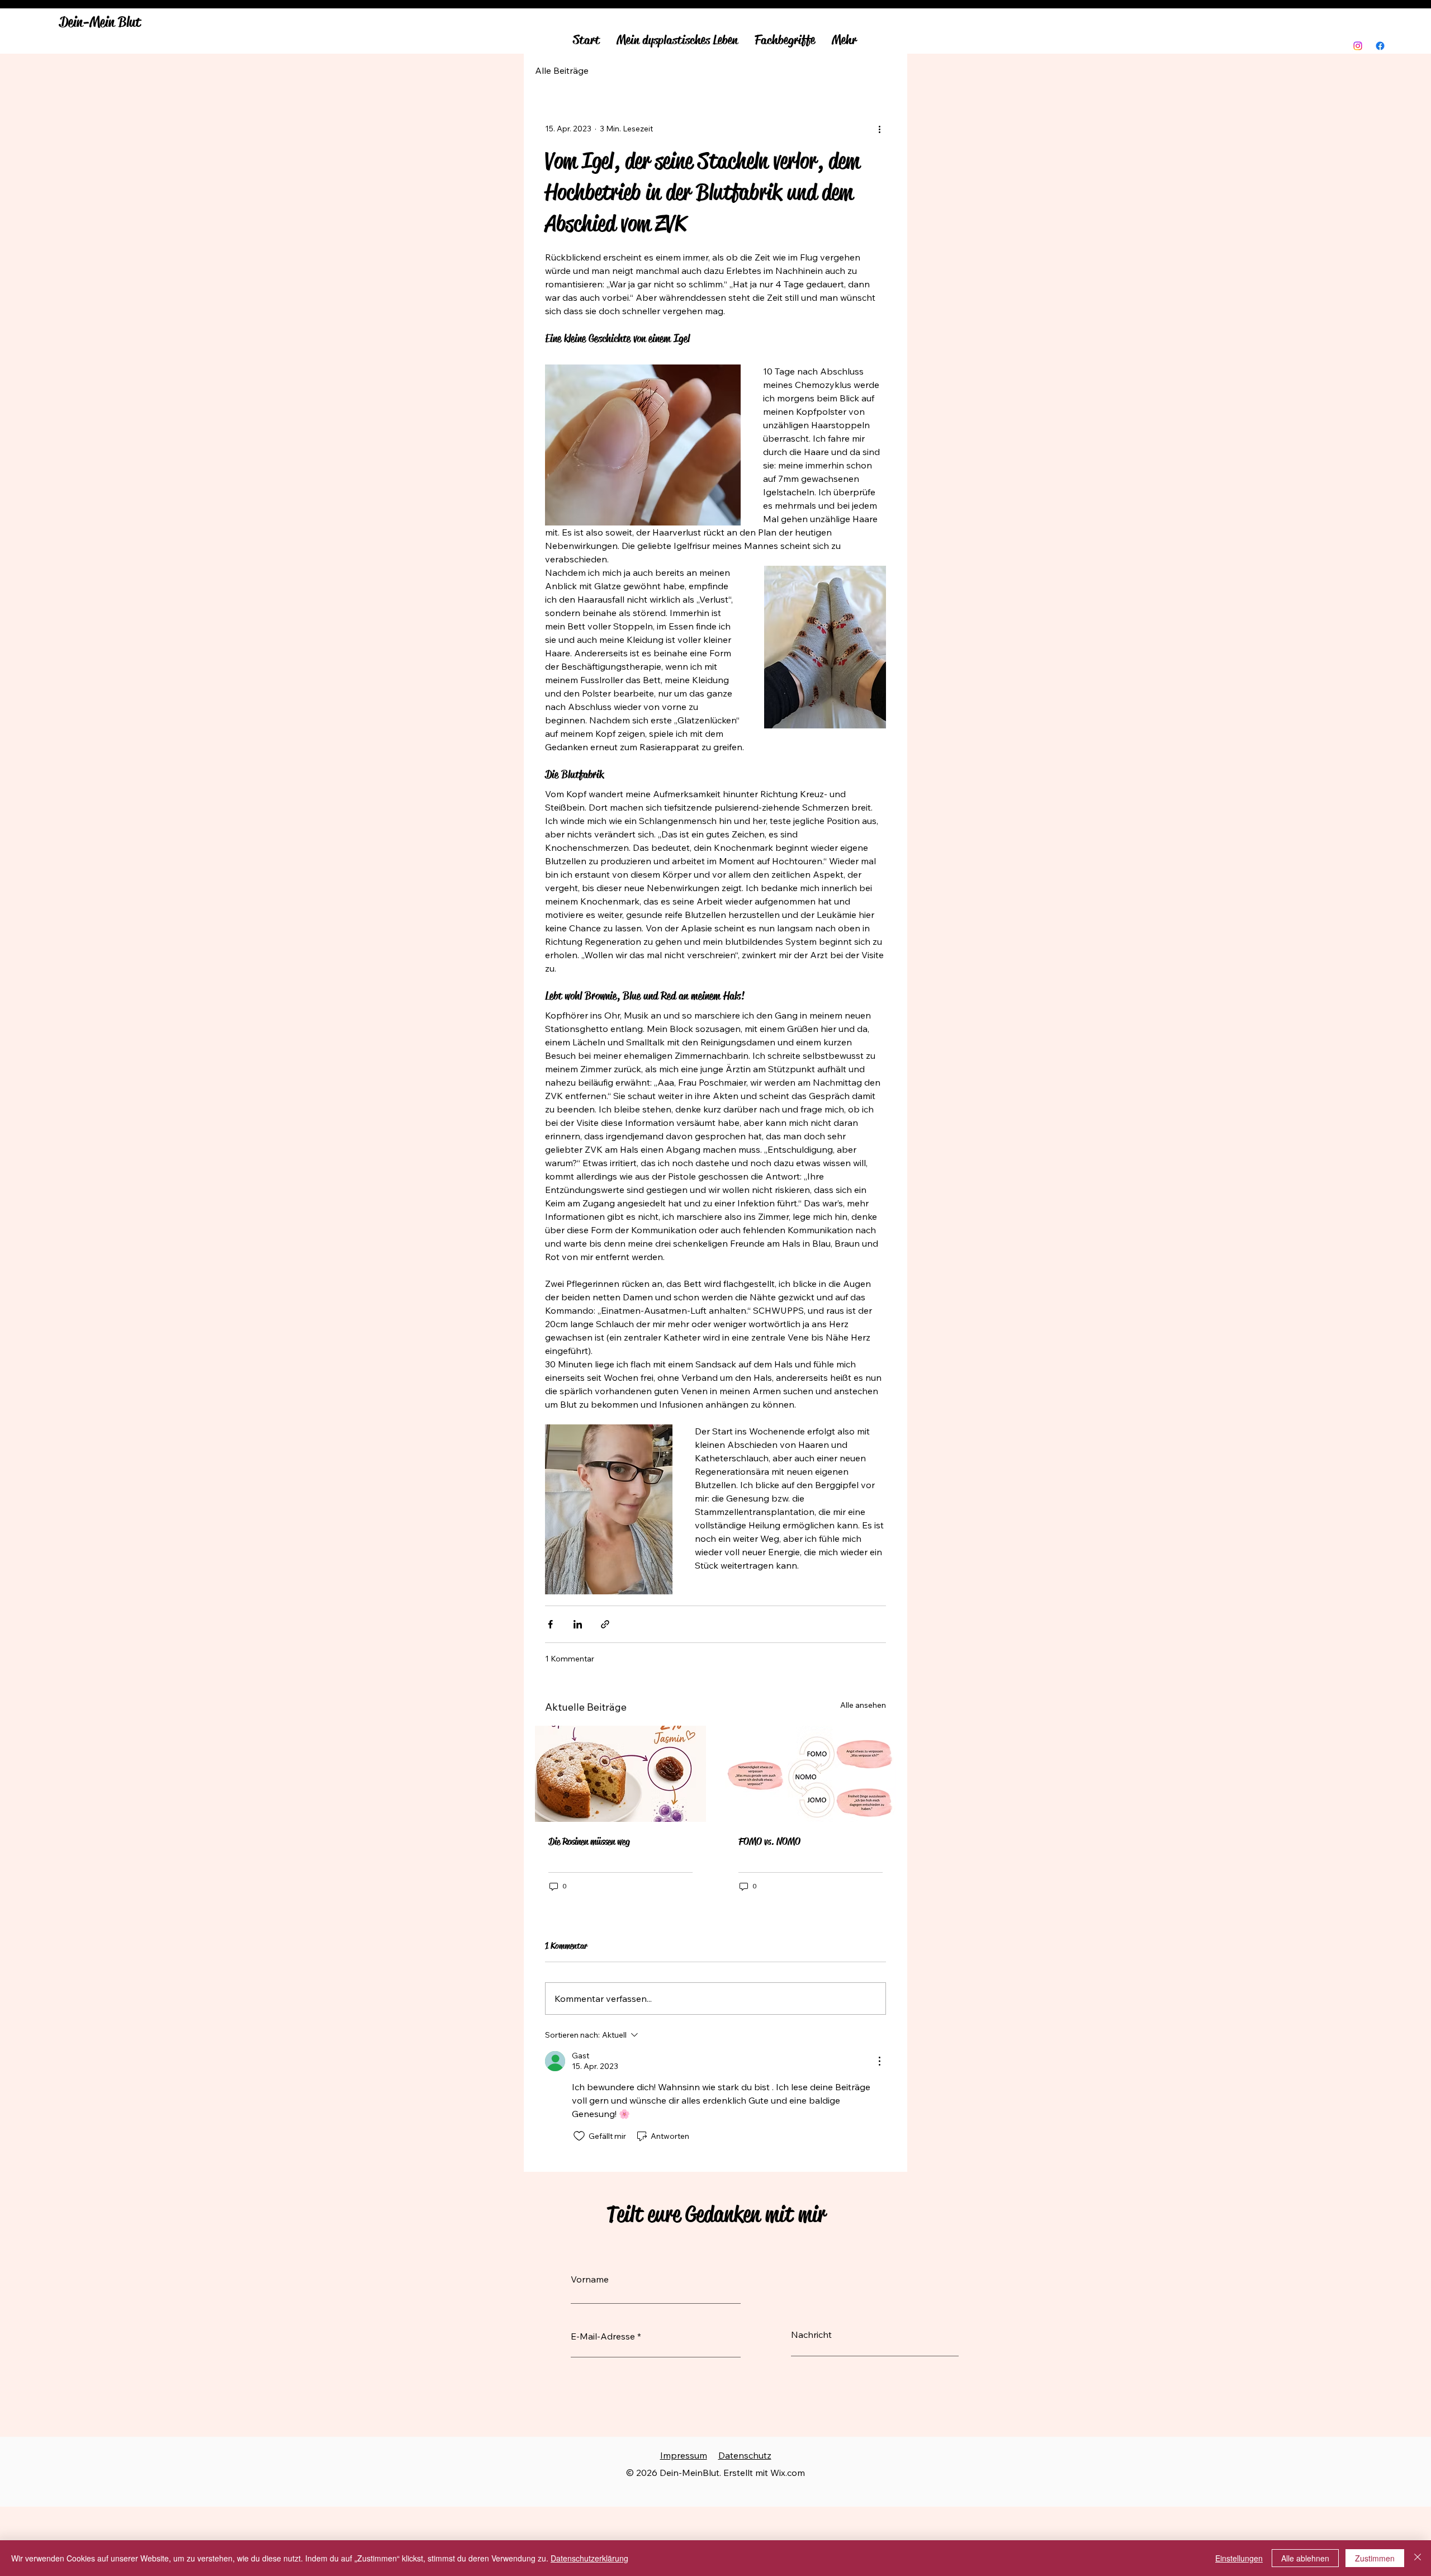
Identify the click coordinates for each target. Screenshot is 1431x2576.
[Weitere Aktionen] (879, 129)
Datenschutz (745, 2455)
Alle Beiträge (562, 70)
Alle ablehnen (1305, 2558)
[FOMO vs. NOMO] (811, 1774)
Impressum (684, 2455)
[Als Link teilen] (605, 1624)
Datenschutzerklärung (589, 2558)
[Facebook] (1380, 46)
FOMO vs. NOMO (769, 1841)
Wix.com (788, 2473)
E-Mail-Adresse (603, 2336)
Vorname (590, 2279)
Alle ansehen (863, 1705)
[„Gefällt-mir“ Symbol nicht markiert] (579, 2136)
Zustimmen (1375, 2558)
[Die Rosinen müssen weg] (620, 1774)
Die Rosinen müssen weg (589, 1841)
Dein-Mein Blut (100, 22)
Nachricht (811, 2334)
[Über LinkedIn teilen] (578, 1624)
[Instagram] (1358, 46)
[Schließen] (1418, 2558)
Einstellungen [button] (1239, 2558)
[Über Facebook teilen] (550, 1624)
